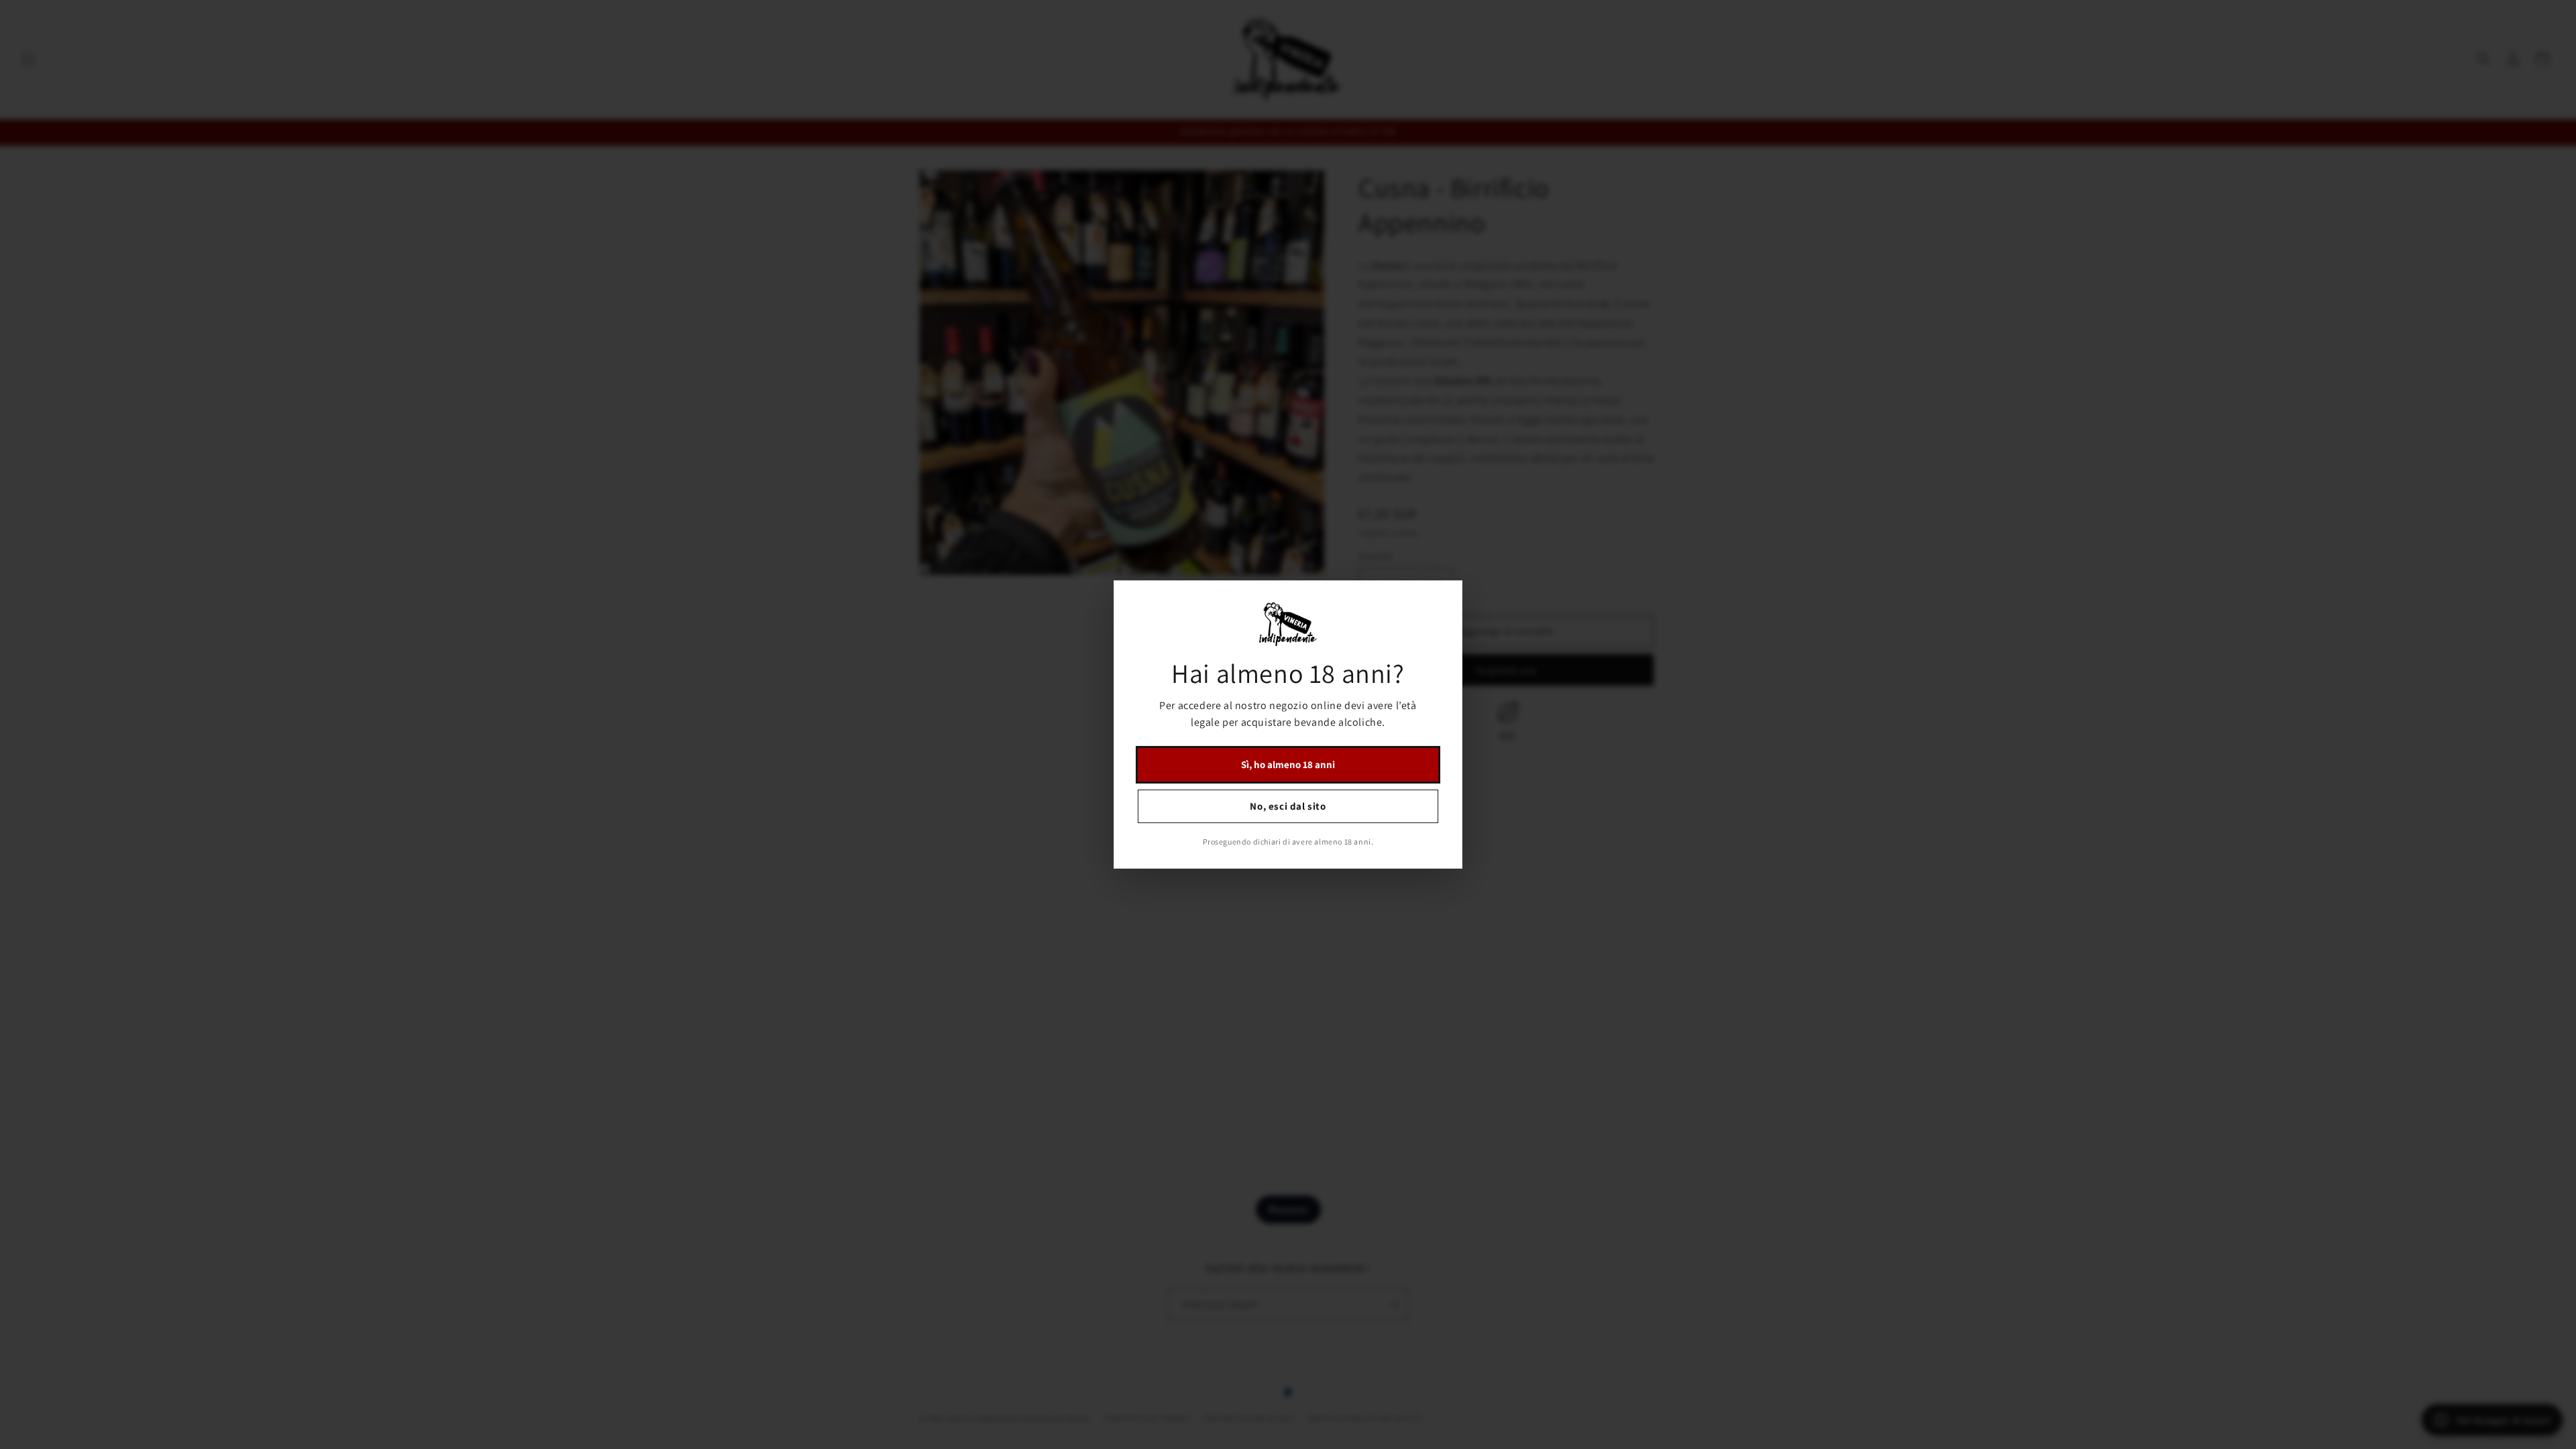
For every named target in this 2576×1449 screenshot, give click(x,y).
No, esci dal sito (1288, 806)
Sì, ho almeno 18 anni (1288, 764)
